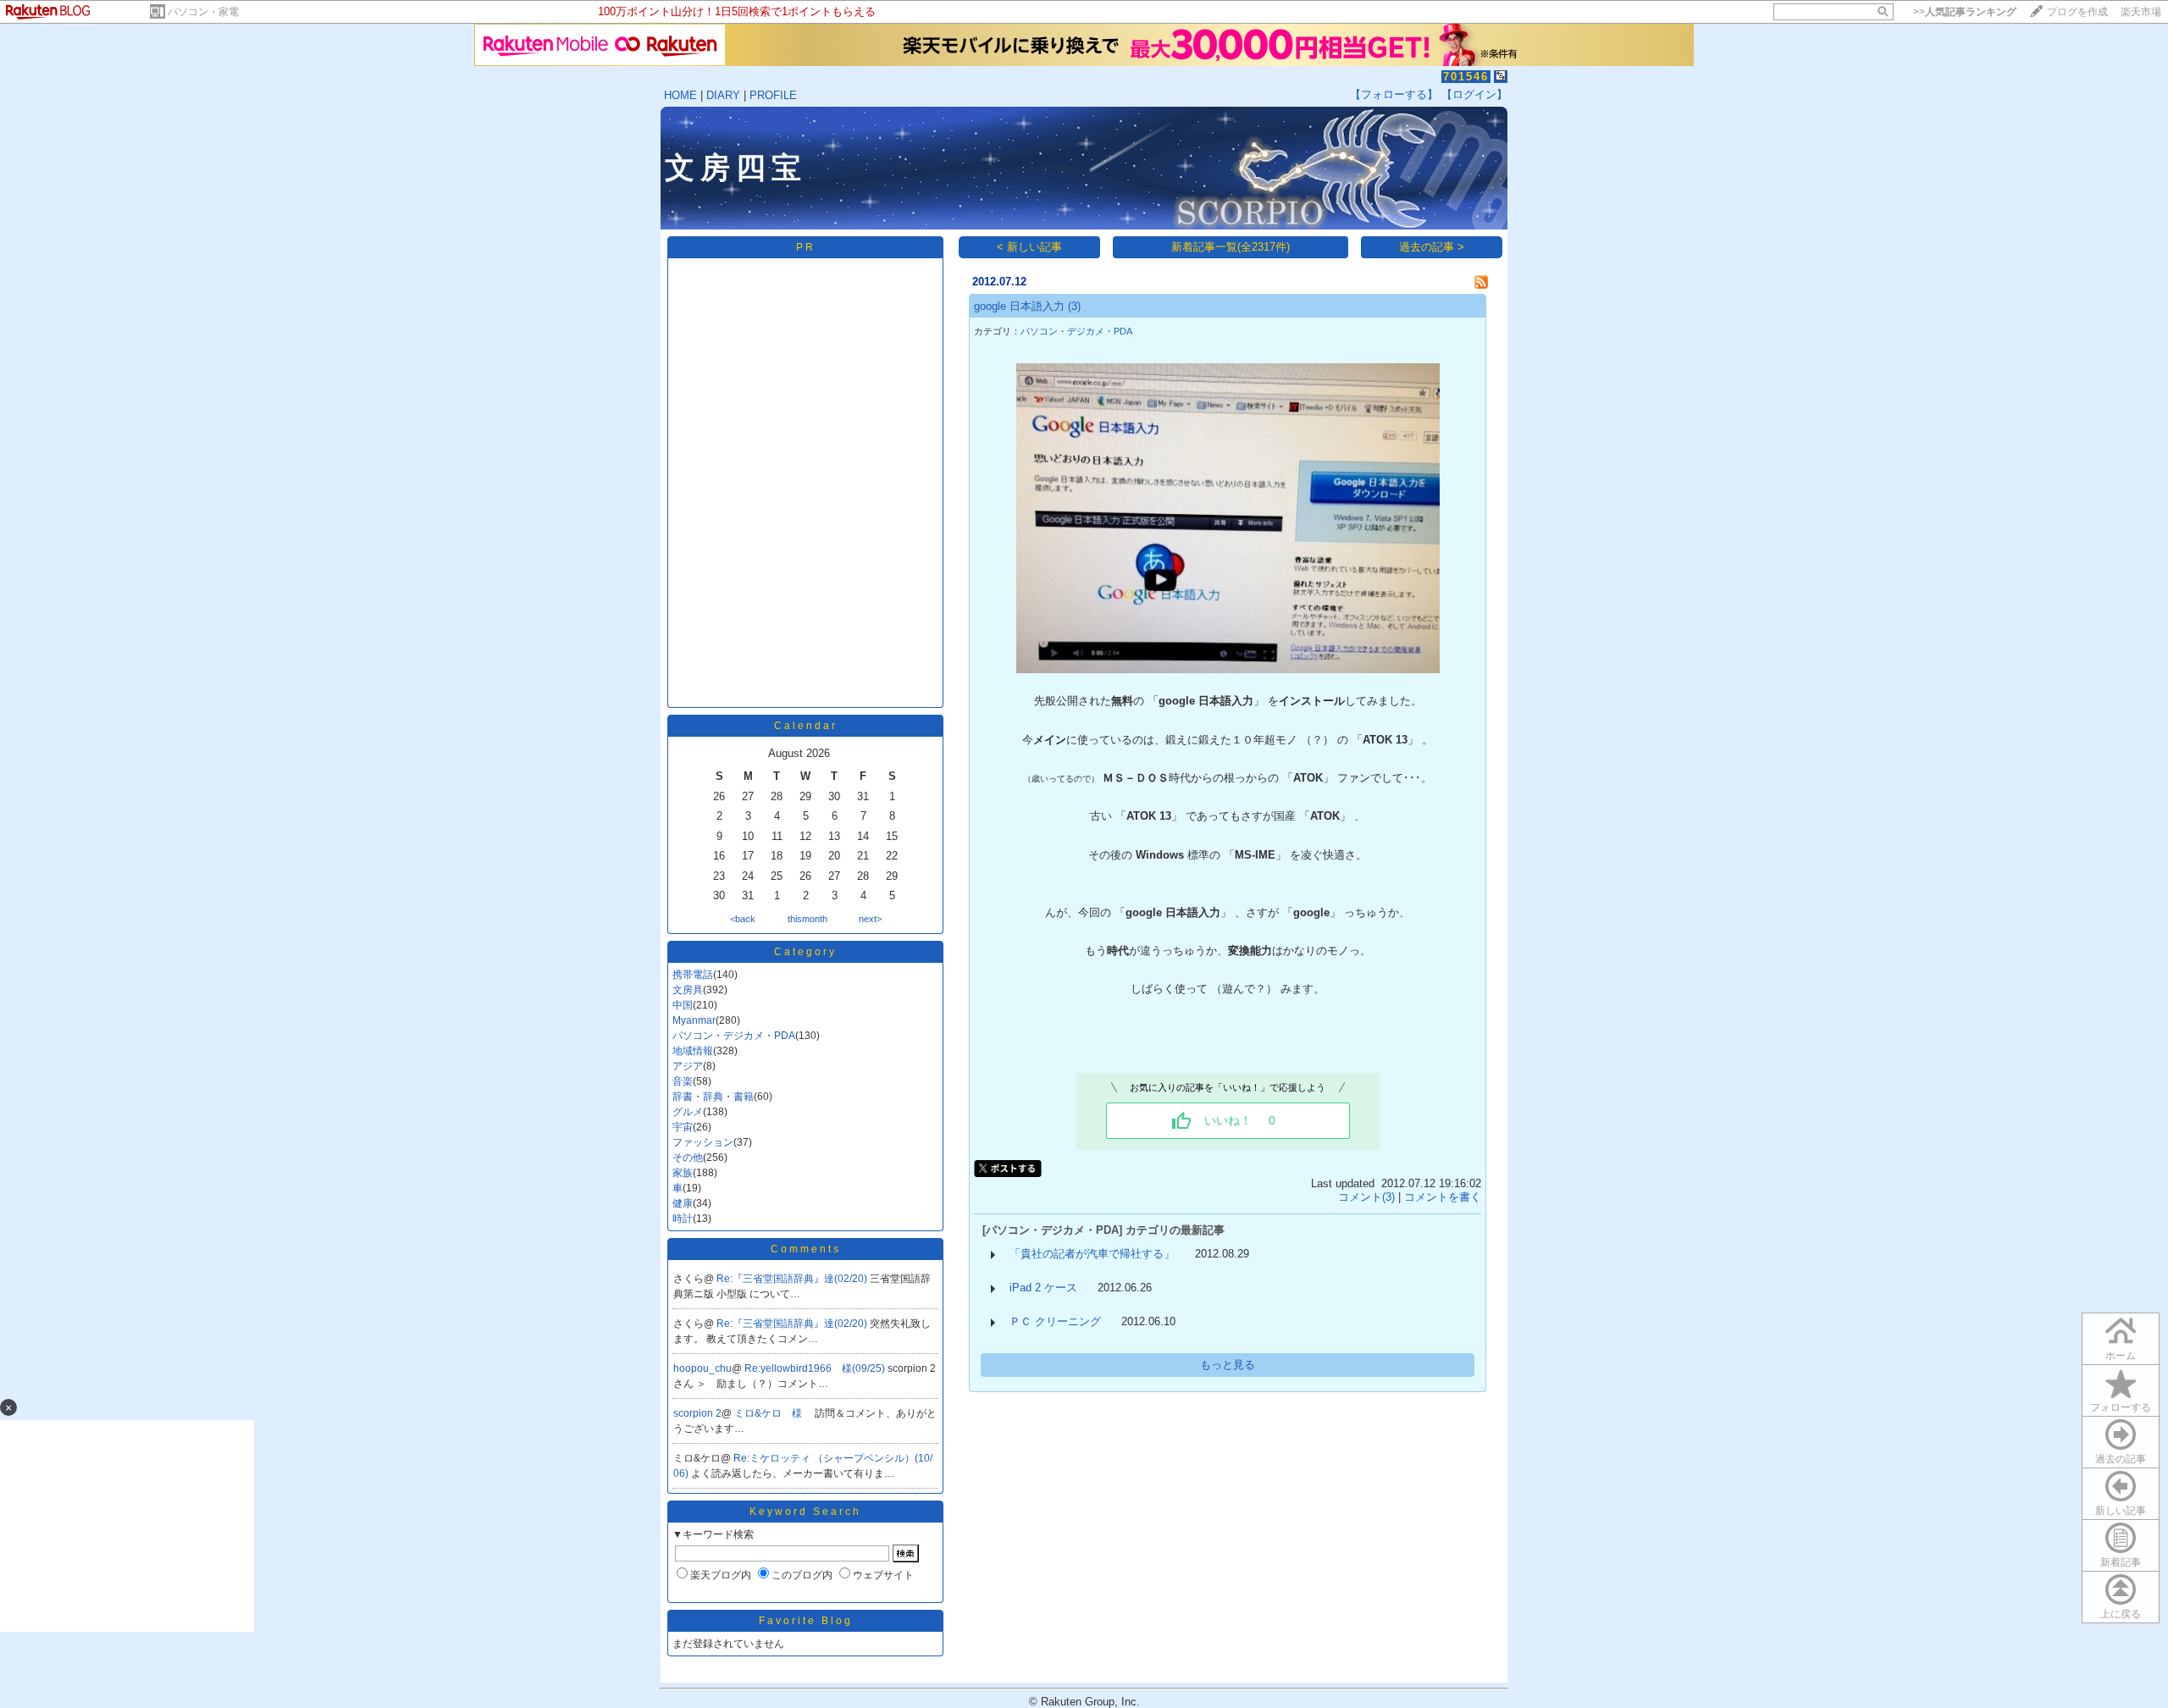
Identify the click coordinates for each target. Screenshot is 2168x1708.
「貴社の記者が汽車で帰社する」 (1092, 1254)
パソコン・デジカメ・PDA (734, 1036)
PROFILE (773, 95)
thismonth (807, 919)
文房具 (688, 990)
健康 (683, 1203)
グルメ (688, 1112)
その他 (688, 1158)
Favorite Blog (806, 1621)
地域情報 (693, 1051)
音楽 (683, 1081)
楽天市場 (2141, 12)
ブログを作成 (2077, 12)
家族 (683, 1173)
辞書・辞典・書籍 (713, 1097)
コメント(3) (1366, 1197)
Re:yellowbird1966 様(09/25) (816, 1368)
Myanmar (694, 1020)
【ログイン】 (1474, 94)
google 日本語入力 (1019, 306)
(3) (1074, 306)
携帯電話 (693, 975)
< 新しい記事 (1029, 247)
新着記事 (2121, 1562)
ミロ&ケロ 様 (769, 1413)
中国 (683, 1005)
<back (743, 919)
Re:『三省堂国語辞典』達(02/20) (793, 1279)
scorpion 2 (697, 1413)
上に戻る (2121, 1614)
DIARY (723, 95)
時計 (683, 1219)
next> (870, 919)
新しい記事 (2121, 1511)
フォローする (2121, 1407)
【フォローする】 (1394, 94)
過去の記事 (2121, 1459)
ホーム (2121, 1356)
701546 (1466, 77)
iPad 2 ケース (1043, 1288)
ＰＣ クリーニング (1055, 1321)
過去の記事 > (1432, 247)
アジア (688, 1066)
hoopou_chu (702, 1368)
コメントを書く (1443, 1197)
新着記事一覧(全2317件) (1231, 247)
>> (1965, 12)
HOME (680, 95)
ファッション (703, 1142)
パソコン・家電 (203, 12)
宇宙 (683, 1127)
